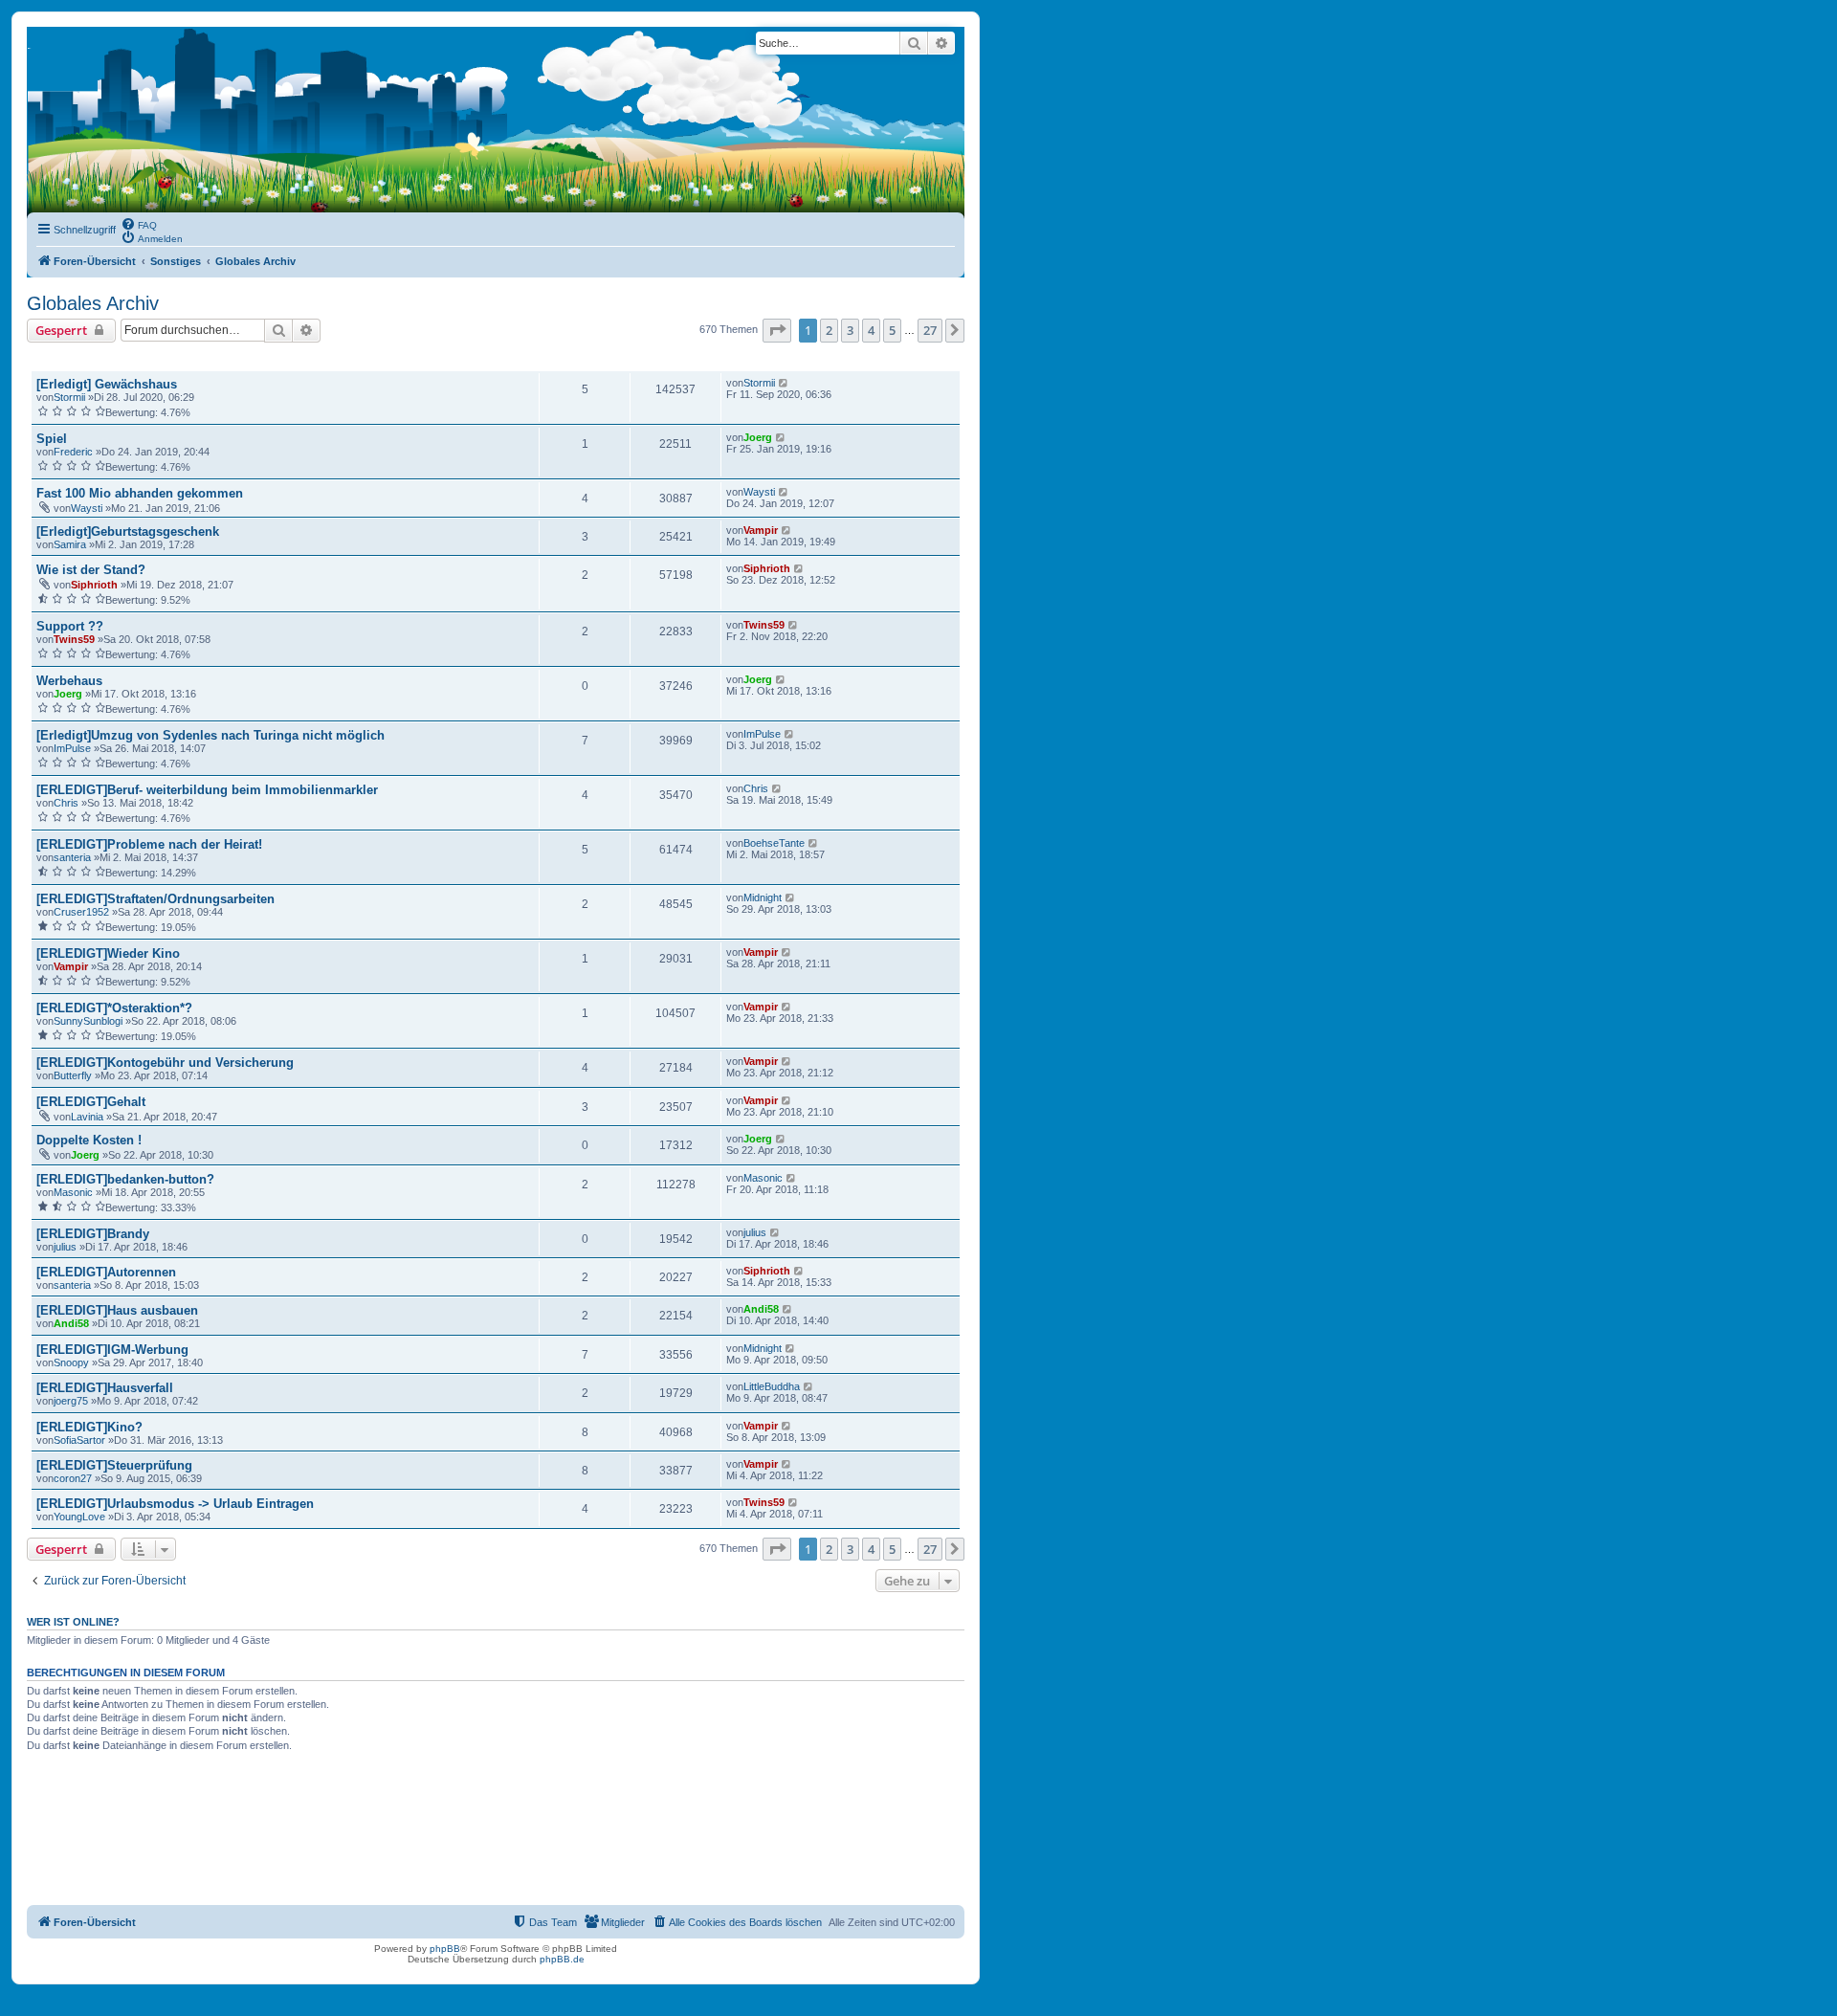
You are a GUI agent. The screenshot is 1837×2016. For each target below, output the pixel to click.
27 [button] (930, 330)
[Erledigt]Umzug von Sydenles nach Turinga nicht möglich (210, 735)
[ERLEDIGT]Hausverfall (105, 1388)
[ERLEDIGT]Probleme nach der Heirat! (149, 844)
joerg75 (71, 1401)
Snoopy (71, 1362)
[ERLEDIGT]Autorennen (106, 1272)
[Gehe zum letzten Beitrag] (784, 383)
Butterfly (73, 1075)
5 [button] (892, 330)
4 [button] (871, 330)
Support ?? (70, 626)
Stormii (69, 397)
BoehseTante (774, 843)
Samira (70, 544)
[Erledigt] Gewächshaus (107, 384)
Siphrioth (94, 585)
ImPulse (72, 748)
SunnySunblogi (88, 1021)
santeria (72, 857)
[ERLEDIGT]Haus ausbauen (117, 1310)
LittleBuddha (772, 1386)
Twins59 (74, 639)
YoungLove (79, 1517)
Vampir (761, 530)
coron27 (73, 1478)
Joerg (758, 437)
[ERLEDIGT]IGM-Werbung (112, 1350)
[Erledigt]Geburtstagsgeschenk (128, 532)
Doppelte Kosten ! (89, 1140)
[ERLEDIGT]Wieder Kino (108, 953)
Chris (66, 803)
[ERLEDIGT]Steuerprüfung (114, 1465)
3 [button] (850, 330)
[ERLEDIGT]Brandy (93, 1234)
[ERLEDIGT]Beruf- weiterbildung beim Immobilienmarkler (207, 790)
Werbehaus (69, 681)
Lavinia (87, 1117)
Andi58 (71, 1323)
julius (65, 1247)
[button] (777, 330)
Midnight (763, 897)
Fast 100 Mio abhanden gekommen (140, 493)
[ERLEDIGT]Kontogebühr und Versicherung (165, 1063)
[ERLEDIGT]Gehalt (91, 1102)
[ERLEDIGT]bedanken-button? (125, 1179)
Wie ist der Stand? (91, 570)
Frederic (73, 452)
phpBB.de (562, 1959)
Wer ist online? (73, 1622)
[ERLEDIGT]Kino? (89, 1427)
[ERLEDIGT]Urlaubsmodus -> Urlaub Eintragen (175, 1504)
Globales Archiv (93, 303)
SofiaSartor (79, 1440)
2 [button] (829, 330)
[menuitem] (139, 224)
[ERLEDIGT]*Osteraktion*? (114, 1008)
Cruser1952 (81, 912)
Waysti (87, 508)
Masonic (73, 1192)
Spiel (52, 439)
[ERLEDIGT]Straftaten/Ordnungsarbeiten (155, 899)
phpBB (445, 1949)
